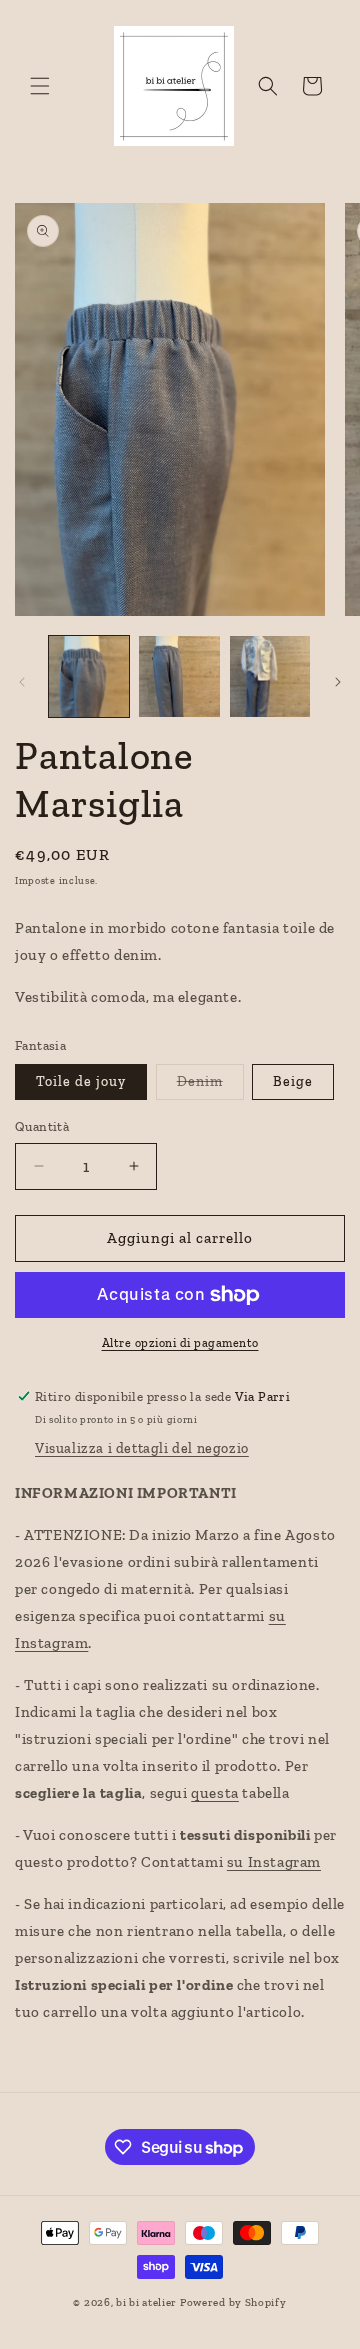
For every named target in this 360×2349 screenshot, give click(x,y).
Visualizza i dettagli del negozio (142, 1448)
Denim (210, 1086)
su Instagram (274, 1862)
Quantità (42, 1126)
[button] (40, 86)
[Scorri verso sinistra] (22, 682)
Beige (293, 1081)
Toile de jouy (81, 1081)
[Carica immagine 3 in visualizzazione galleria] (270, 676)
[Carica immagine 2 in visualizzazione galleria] (179, 676)
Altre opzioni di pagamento (180, 1343)
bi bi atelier (146, 2302)
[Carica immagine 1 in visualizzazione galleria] (89, 676)
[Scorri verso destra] (338, 682)
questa (215, 1793)
